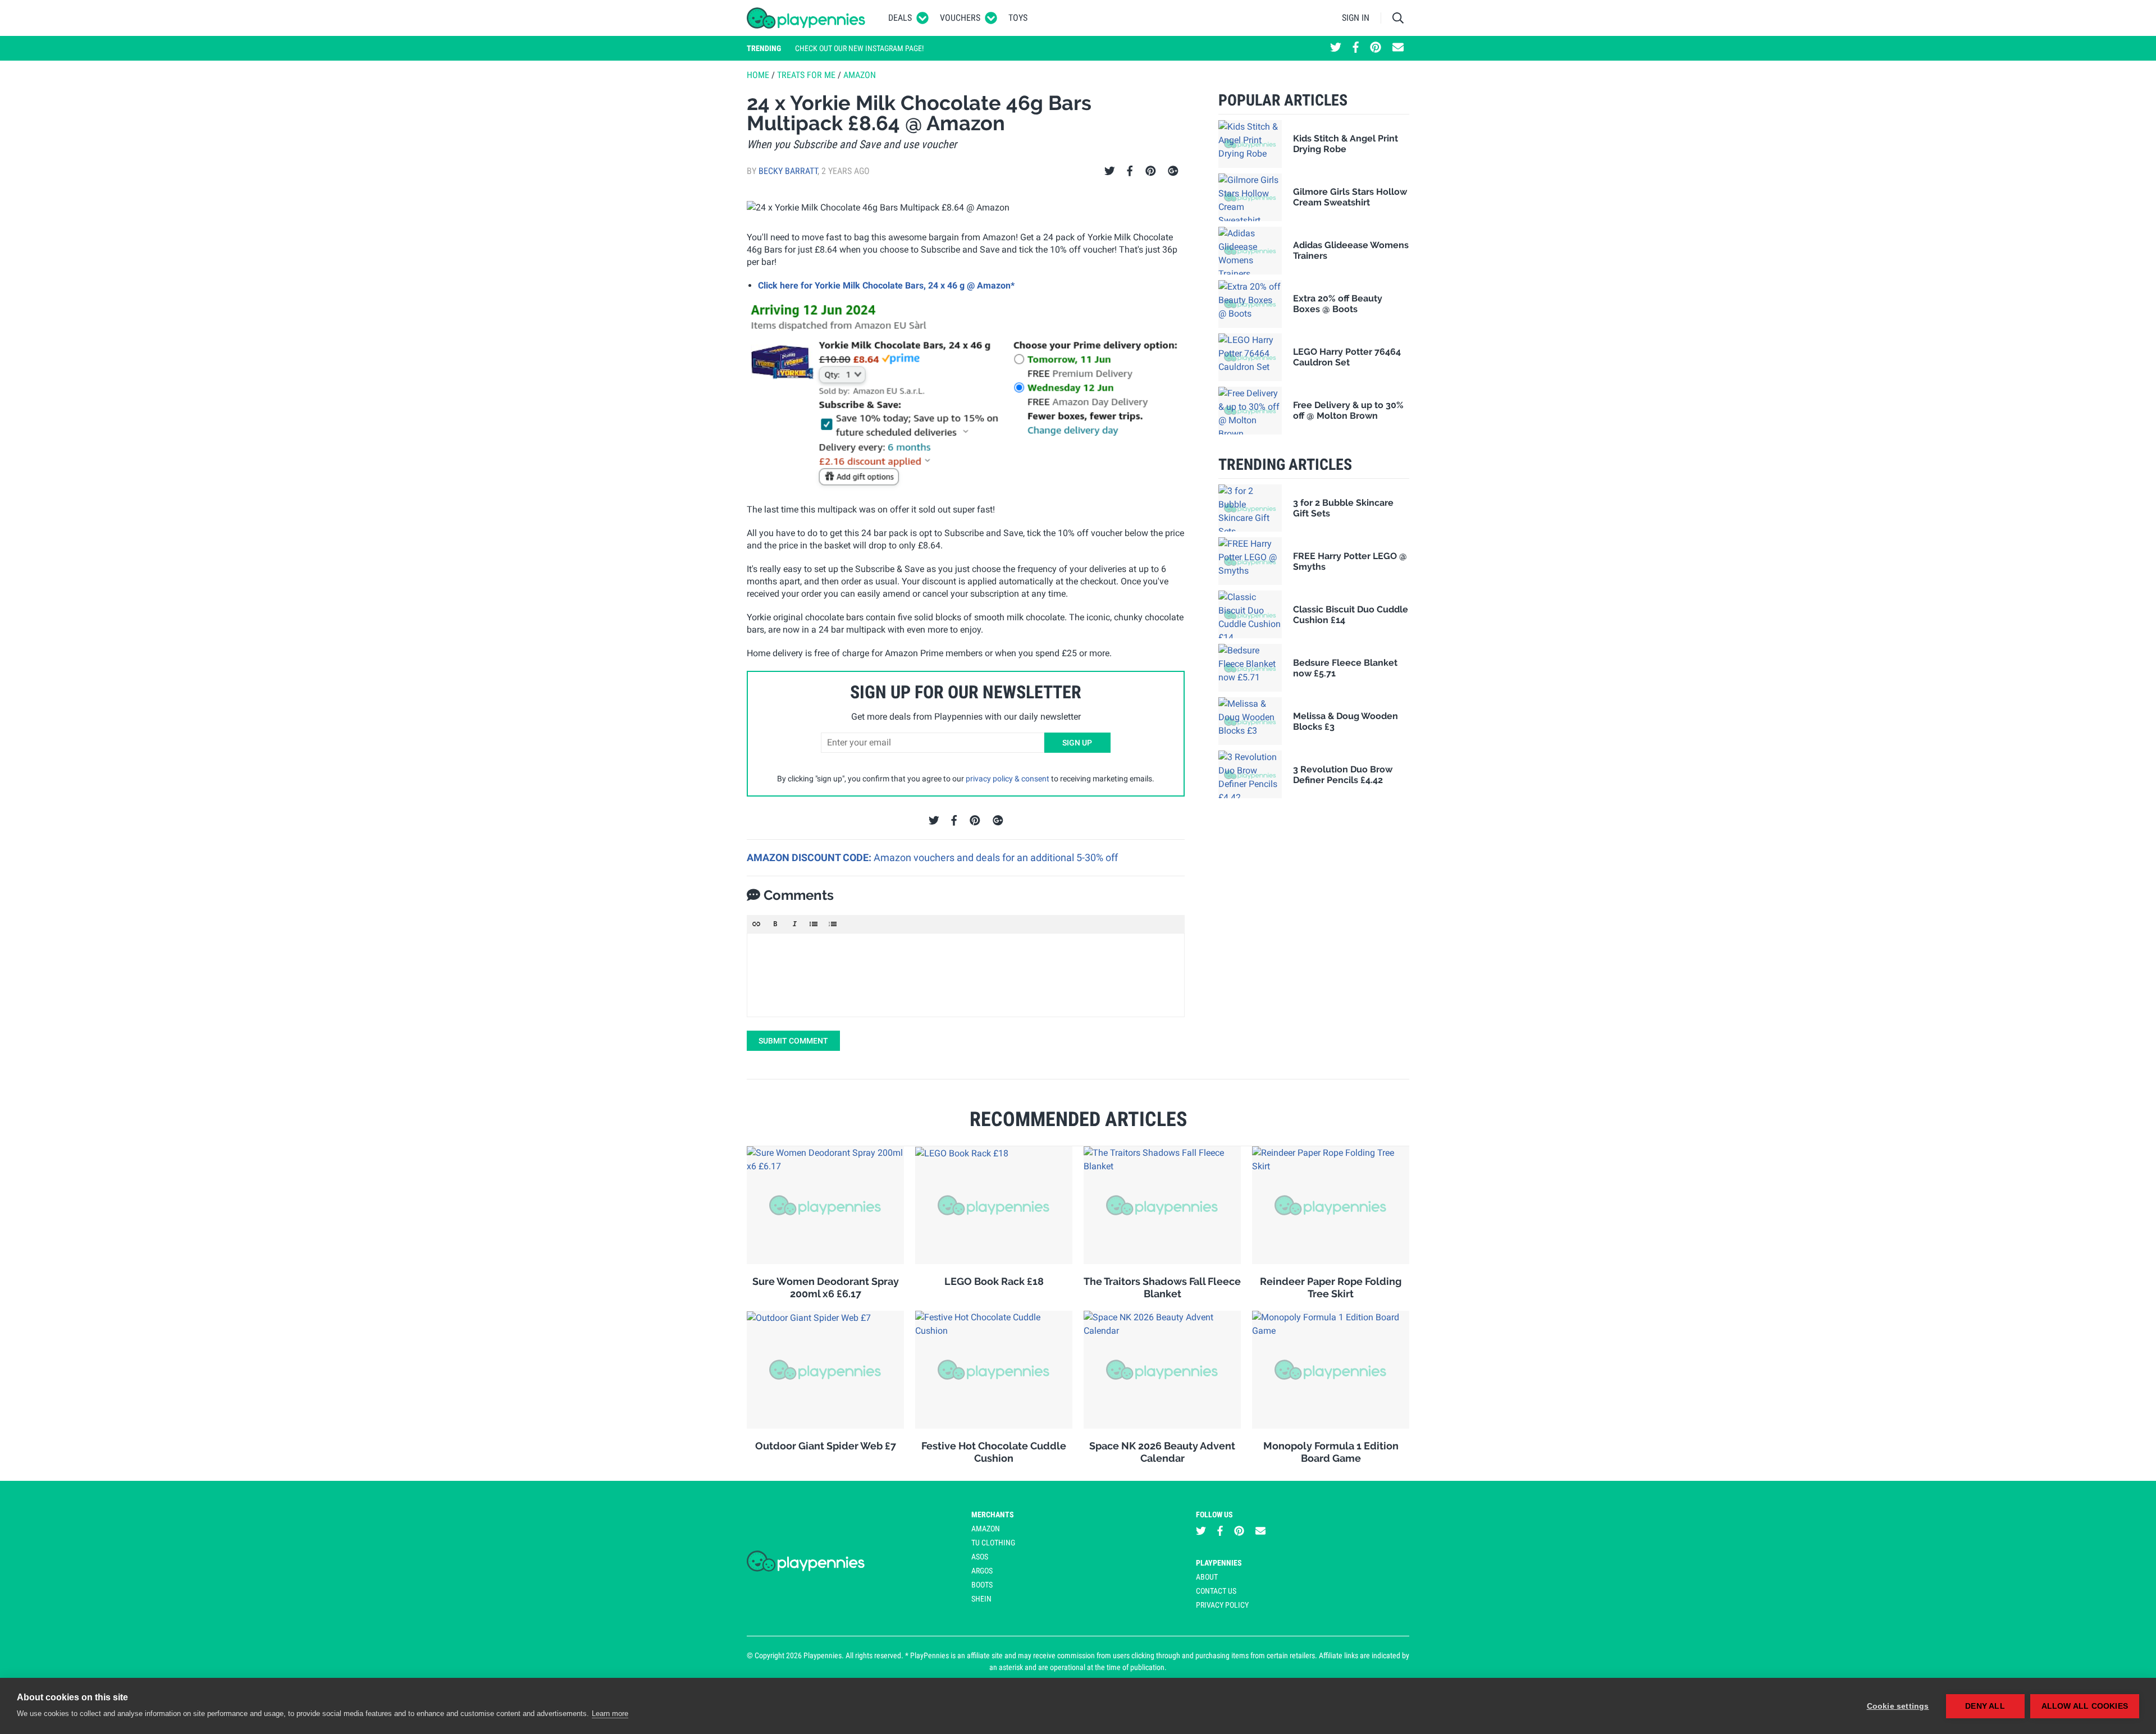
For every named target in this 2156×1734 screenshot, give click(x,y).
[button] (756, 924)
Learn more (610, 1714)
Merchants (993, 1515)
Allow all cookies (2085, 1706)
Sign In (1356, 18)
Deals (900, 18)
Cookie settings (1898, 1706)
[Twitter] (1110, 171)
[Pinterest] (1151, 171)
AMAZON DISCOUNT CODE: (810, 857)
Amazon (860, 75)
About (1207, 1577)
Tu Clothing (993, 1543)
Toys (1018, 18)
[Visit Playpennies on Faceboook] (1356, 48)
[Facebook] (1130, 171)
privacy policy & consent (1008, 779)
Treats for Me (806, 75)
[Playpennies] (806, 18)
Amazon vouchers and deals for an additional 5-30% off (996, 857)
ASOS (980, 1557)
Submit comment (793, 1041)
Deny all (1985, 1706)
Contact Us (1216, 1591)
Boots (982, 1585)
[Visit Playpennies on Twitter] (1336, 48)
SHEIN (981, 1599)
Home (758, 75)
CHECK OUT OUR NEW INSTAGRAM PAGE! (859, 48)
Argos (982, 1571)
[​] (966, 975)
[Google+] (1173, 171)
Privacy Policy (1222, 1605)
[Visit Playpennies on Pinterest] (1376, 48)
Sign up (1077, 743)
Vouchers (960, 18)
